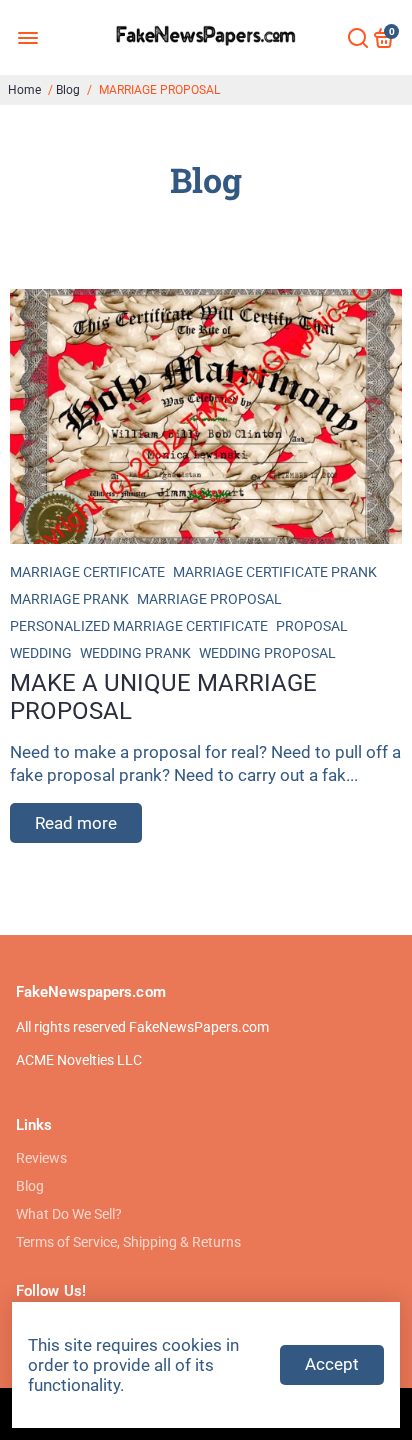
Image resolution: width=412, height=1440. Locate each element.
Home (24, 90)
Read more (76, 823)
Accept (332, 1364)
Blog (68, 90)
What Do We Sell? (69, 1214)
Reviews (41, 1158)
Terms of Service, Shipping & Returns (128, 1242)
